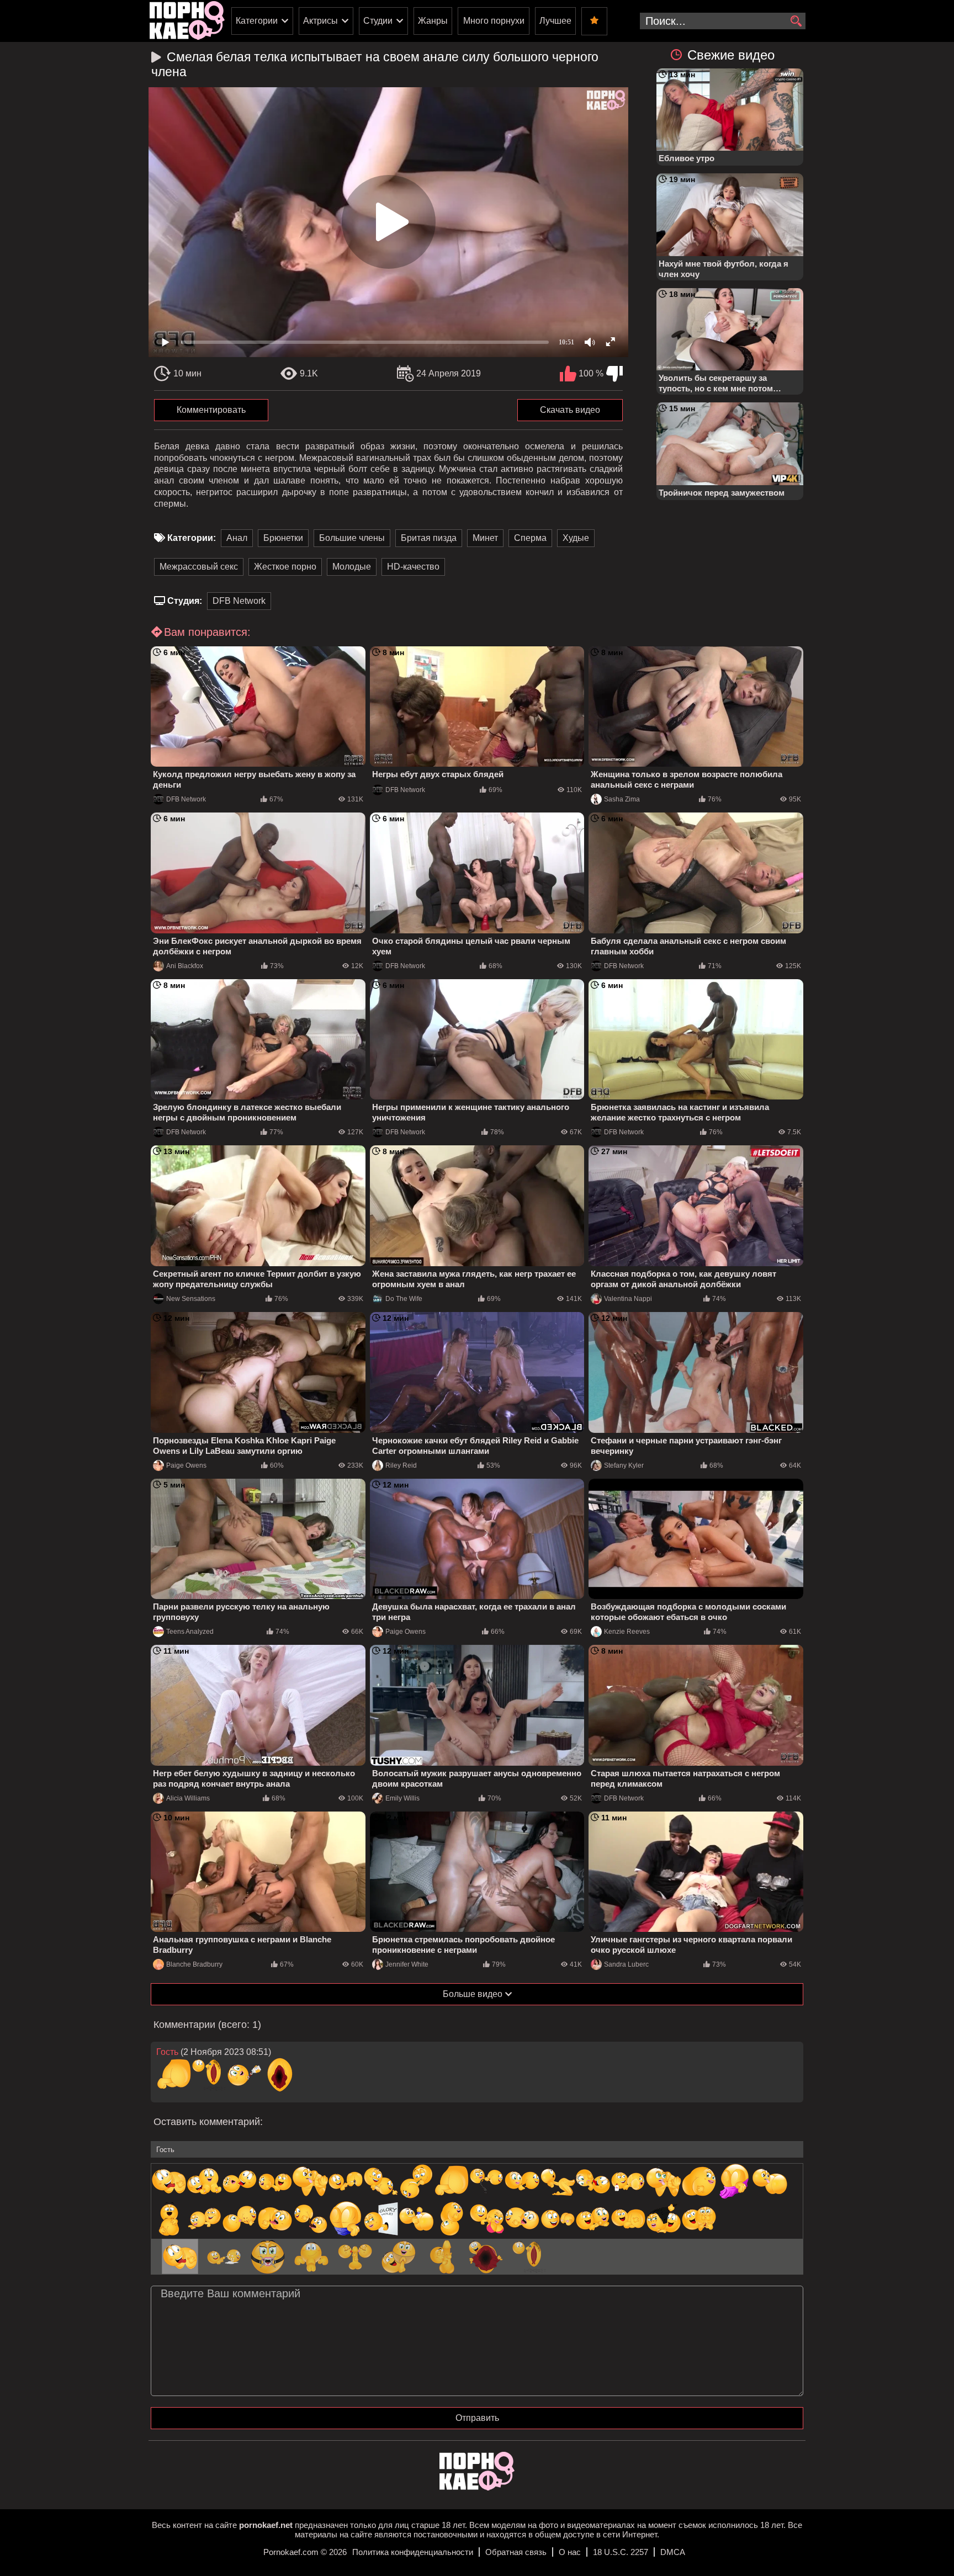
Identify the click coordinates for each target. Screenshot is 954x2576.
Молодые (352, 567)
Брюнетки (283, 538)
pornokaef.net (266, 2525)
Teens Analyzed (190, 1632)
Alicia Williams (188, 1798)
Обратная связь (516, 2552)
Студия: (185, 601)
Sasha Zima (622, 799)
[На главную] (477, 2487)
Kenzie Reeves (627, 1632)
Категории (257, 21)
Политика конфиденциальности (413, 2552)
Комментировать (211, 410)
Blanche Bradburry (194, 1964)
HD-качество (413, 567)
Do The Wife (404, 1299)
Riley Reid (401, 1465)
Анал (237, 538)
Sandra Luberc (626, 1964)
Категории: (192, 538)
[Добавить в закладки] (594, 21)
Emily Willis (402, 1798)
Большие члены (352, 538)
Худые (576, 538)
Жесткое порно (285, 567)
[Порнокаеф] (187, 21)
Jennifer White (407, 1964)
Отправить (477, 2418)
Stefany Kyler (624, 1465)
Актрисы (320, 21)
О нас (570, 2552)
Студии (378, 21)
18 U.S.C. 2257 (621, 2552)
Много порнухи (494, 21)
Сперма (530, 538)
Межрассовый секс (199, 567)
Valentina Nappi (628, 1299)
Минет (485, 538)
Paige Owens (186, 1465)
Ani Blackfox (185, 966)
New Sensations (191, 1299)
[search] (796, 22)
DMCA (673, 2552)
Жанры (433, 21)
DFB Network (239, 601)
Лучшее (555, 21)
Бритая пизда (429, 538)
